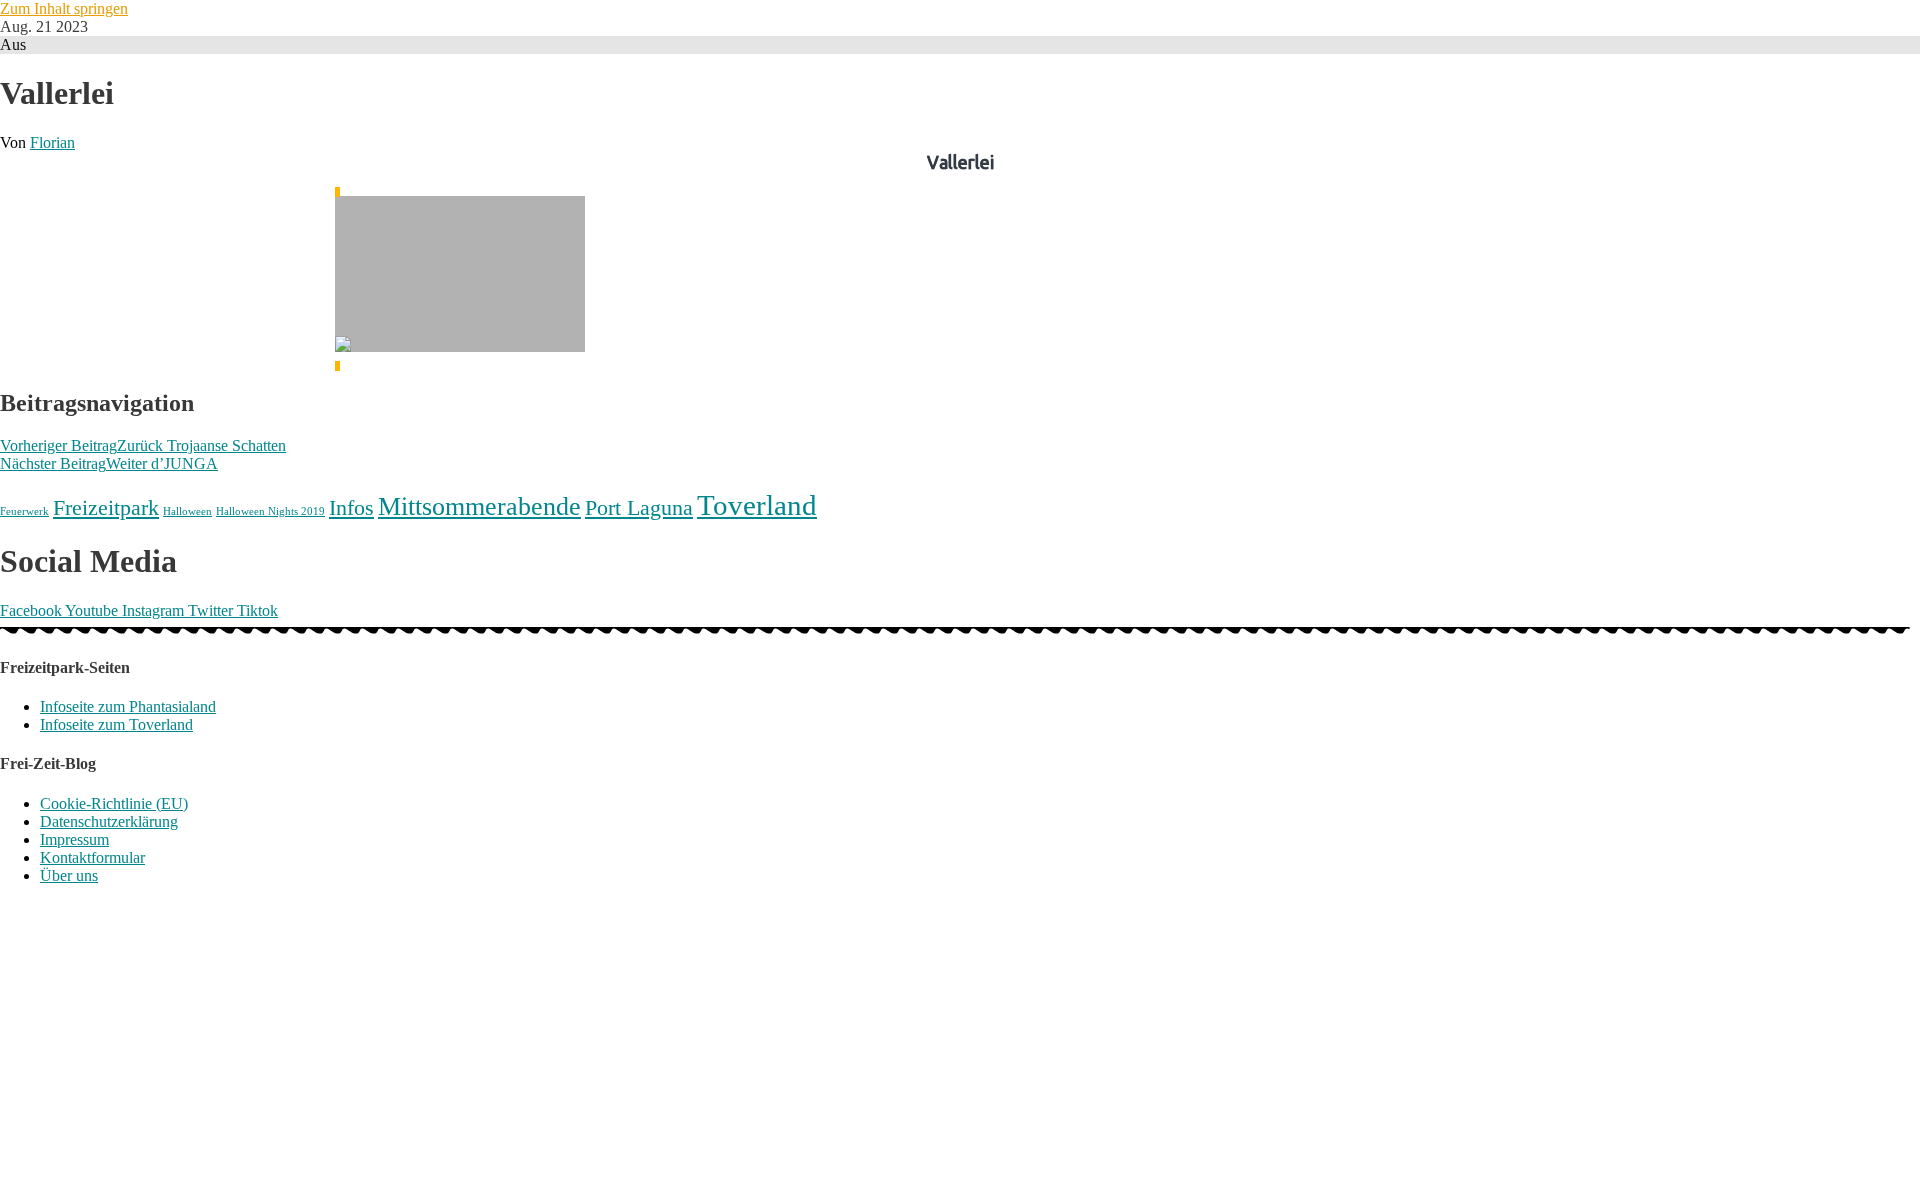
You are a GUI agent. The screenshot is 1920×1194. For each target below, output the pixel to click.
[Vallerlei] (460, 279)
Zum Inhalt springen (64, 8)
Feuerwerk (24, 511)
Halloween (187, 511)
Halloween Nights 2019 (270, 511)
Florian (52, 142)
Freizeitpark (106, 507)
